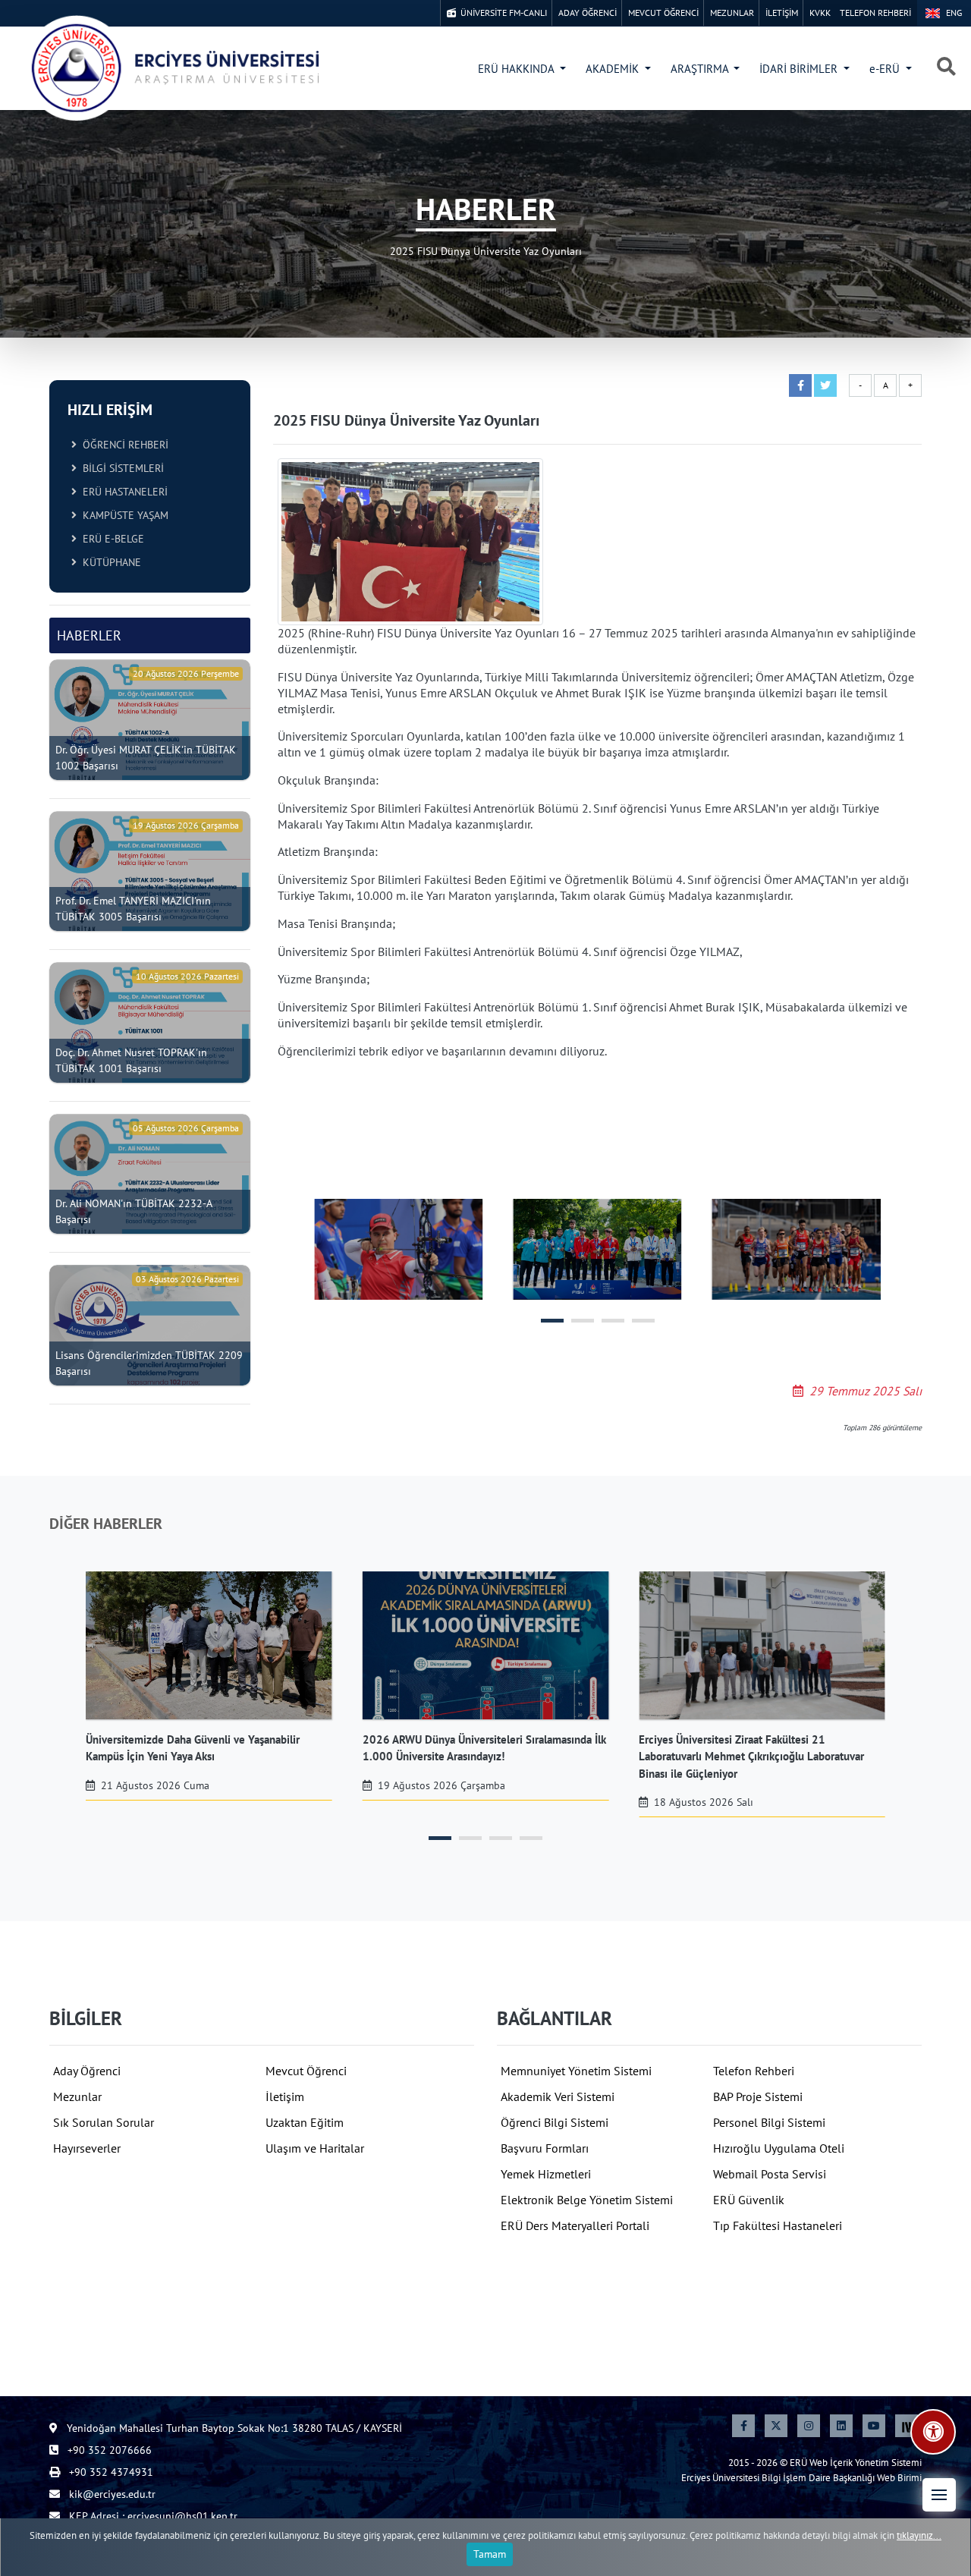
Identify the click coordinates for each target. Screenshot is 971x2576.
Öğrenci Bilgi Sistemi (555, 2122)
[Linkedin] (841, 2426)
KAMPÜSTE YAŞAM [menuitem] (123, 515)
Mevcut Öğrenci (306, 2071)
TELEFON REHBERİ (875, 13)
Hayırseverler (87, 2148)
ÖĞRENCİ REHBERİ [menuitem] (123, 445)
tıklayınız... (919, 2535)
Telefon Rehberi (754, 2071)
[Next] (907, 2426)
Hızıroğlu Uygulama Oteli (779, 2148)
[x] (776, 2426)
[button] (939, 2495)
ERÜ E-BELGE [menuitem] (110, 539)
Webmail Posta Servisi (770, 2174)
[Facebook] (743, 2426)
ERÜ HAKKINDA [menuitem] (517, 69)
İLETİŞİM (782, 13)
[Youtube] (874, 2426)
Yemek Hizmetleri (546, 2174)
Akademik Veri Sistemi (558, 2096)
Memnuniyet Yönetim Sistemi (576, 2071)
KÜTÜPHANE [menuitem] (109, 562)
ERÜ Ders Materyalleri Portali (575, 2225)
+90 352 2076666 (108, 2450)
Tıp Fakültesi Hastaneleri (778, 2225)
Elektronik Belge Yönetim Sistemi (587, 2200)
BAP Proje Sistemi (758, 2096)
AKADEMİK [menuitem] (614, 69)
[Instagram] (809, 2426)
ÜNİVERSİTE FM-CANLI (501, 13)
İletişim (285, 2096)
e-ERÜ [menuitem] (886, 69)
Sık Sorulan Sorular (104, 2122)
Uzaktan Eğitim (305, 2122)
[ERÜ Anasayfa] (174, 68)
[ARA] (946, 68)
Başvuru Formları (545, 2148)
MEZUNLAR (732, 13)
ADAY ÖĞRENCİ (588, 13)
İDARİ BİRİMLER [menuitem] (800, 69)
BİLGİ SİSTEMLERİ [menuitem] (120, 468)
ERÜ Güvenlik (749, 2200)
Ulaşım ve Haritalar (315, 2148)
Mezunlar (77, 2096)
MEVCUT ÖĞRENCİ (663, 13)
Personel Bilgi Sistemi (769, 2122)
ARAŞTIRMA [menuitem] (701, 69)
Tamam (490, 2554)
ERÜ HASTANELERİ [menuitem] (122, 492)
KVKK (820, 13)
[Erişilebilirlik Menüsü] (933, 2432)
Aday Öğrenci (87, 2071)
